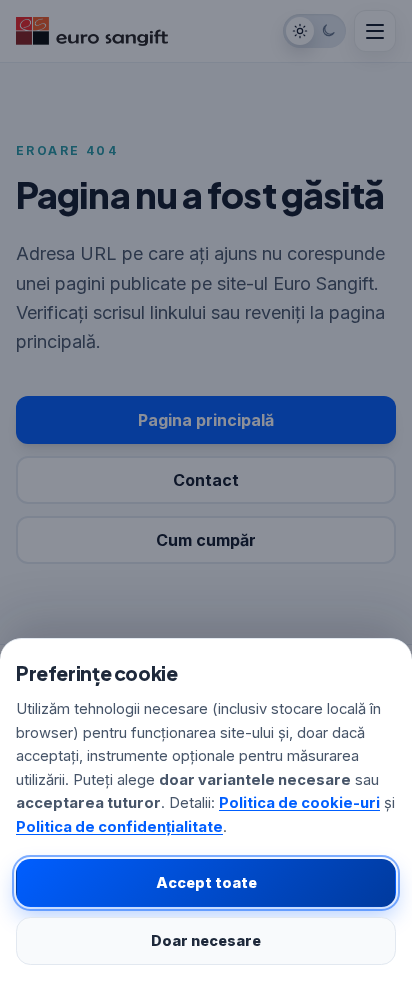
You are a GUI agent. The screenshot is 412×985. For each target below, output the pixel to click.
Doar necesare (206, 940)
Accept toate (206, 882)
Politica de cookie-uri (299, 803)
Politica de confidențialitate (119, 827)
